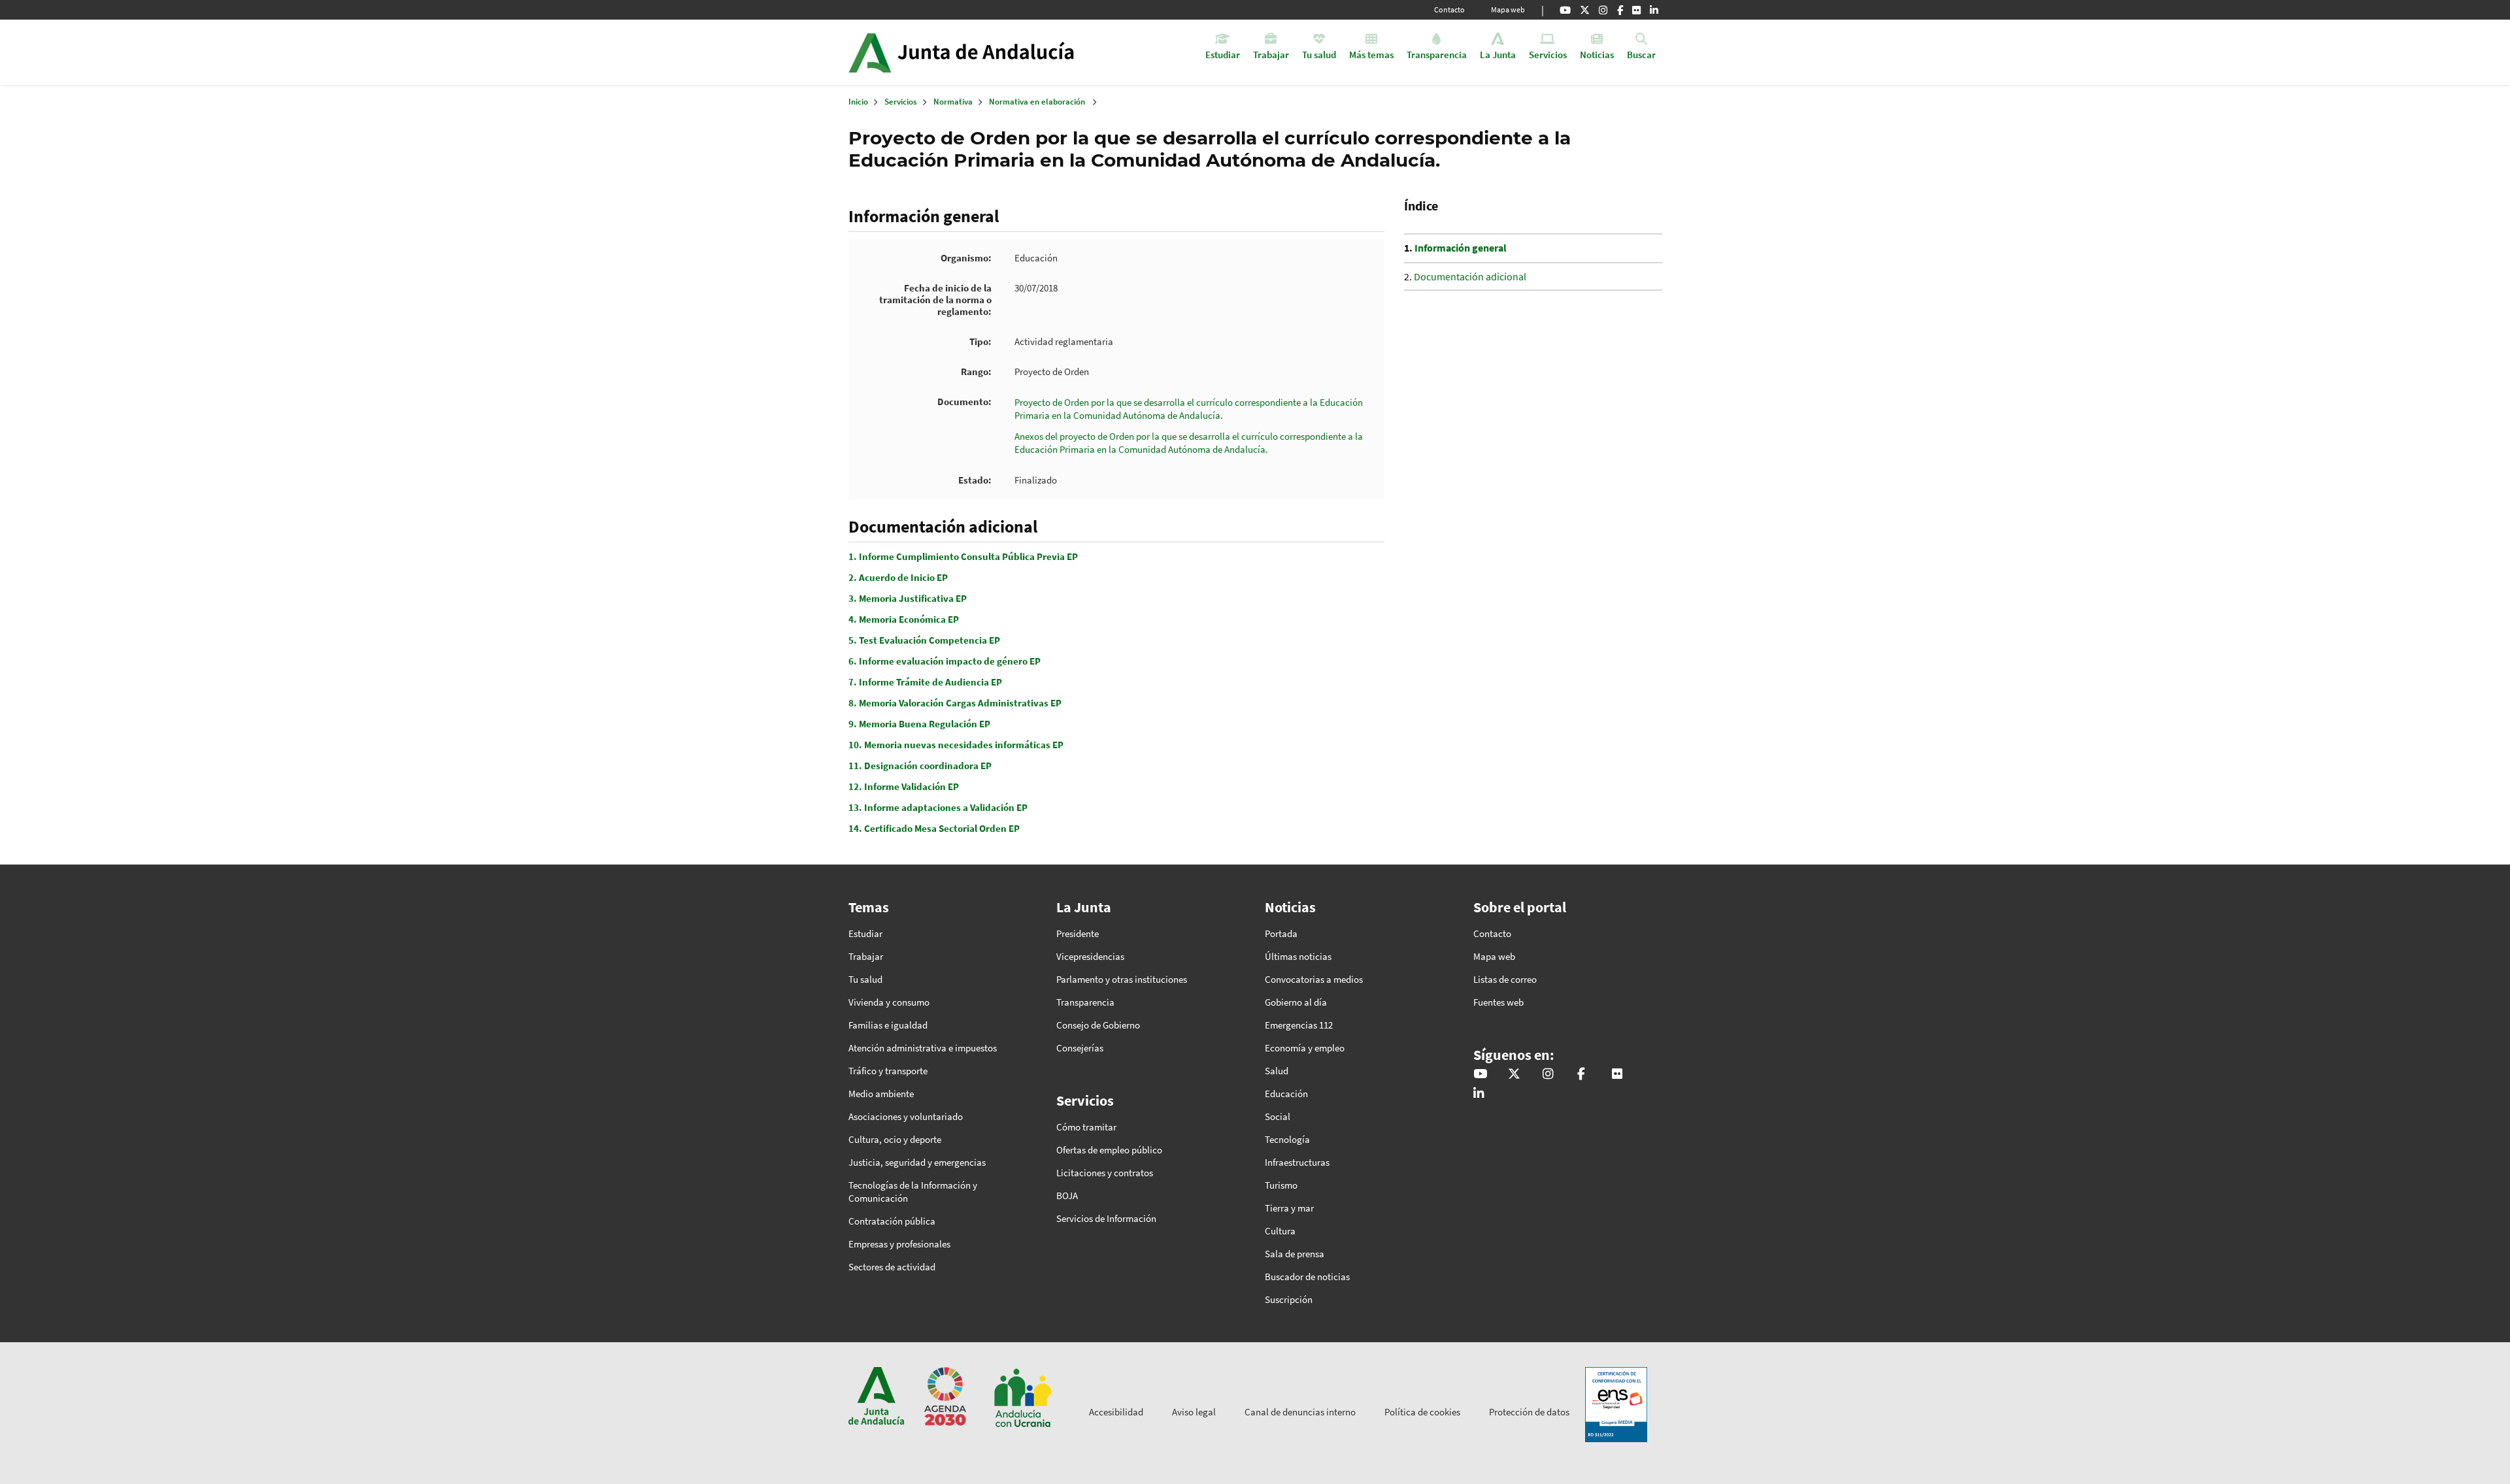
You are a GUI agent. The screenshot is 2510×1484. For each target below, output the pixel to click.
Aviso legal (1194, 1412)
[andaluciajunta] (1585, 10)
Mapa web (1508, 9)
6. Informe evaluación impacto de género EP (945, 661)
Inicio (998, 52)
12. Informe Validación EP (904, 786)
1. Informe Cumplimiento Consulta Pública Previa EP (963, 556)
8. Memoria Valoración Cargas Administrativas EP (955, 703)
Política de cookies (1422, 1412)
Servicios (901, 102)
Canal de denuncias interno (1300, 1412)
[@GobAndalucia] (1565, 10)
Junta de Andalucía (870, 52)
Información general (1461, 248)
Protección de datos (1529, 1412)
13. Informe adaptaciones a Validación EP (938, 807)
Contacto (1449, 9)
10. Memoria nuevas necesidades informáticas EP (956, 745)
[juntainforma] (1636, 10)
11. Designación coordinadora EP (920, 766)
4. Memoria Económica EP (904, 619)
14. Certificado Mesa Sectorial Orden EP (934, 828)
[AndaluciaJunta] (1620, 10)
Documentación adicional (1470, 276)
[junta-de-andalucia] (1654, 10)
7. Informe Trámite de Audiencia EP (925, 682)
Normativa (953, 102)
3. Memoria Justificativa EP (908, 598)
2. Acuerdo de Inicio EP (898, 577)
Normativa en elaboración (1037, 102)
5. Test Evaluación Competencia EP (924, 640)
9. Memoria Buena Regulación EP (919, 724)
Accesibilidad (1116, 1412)
